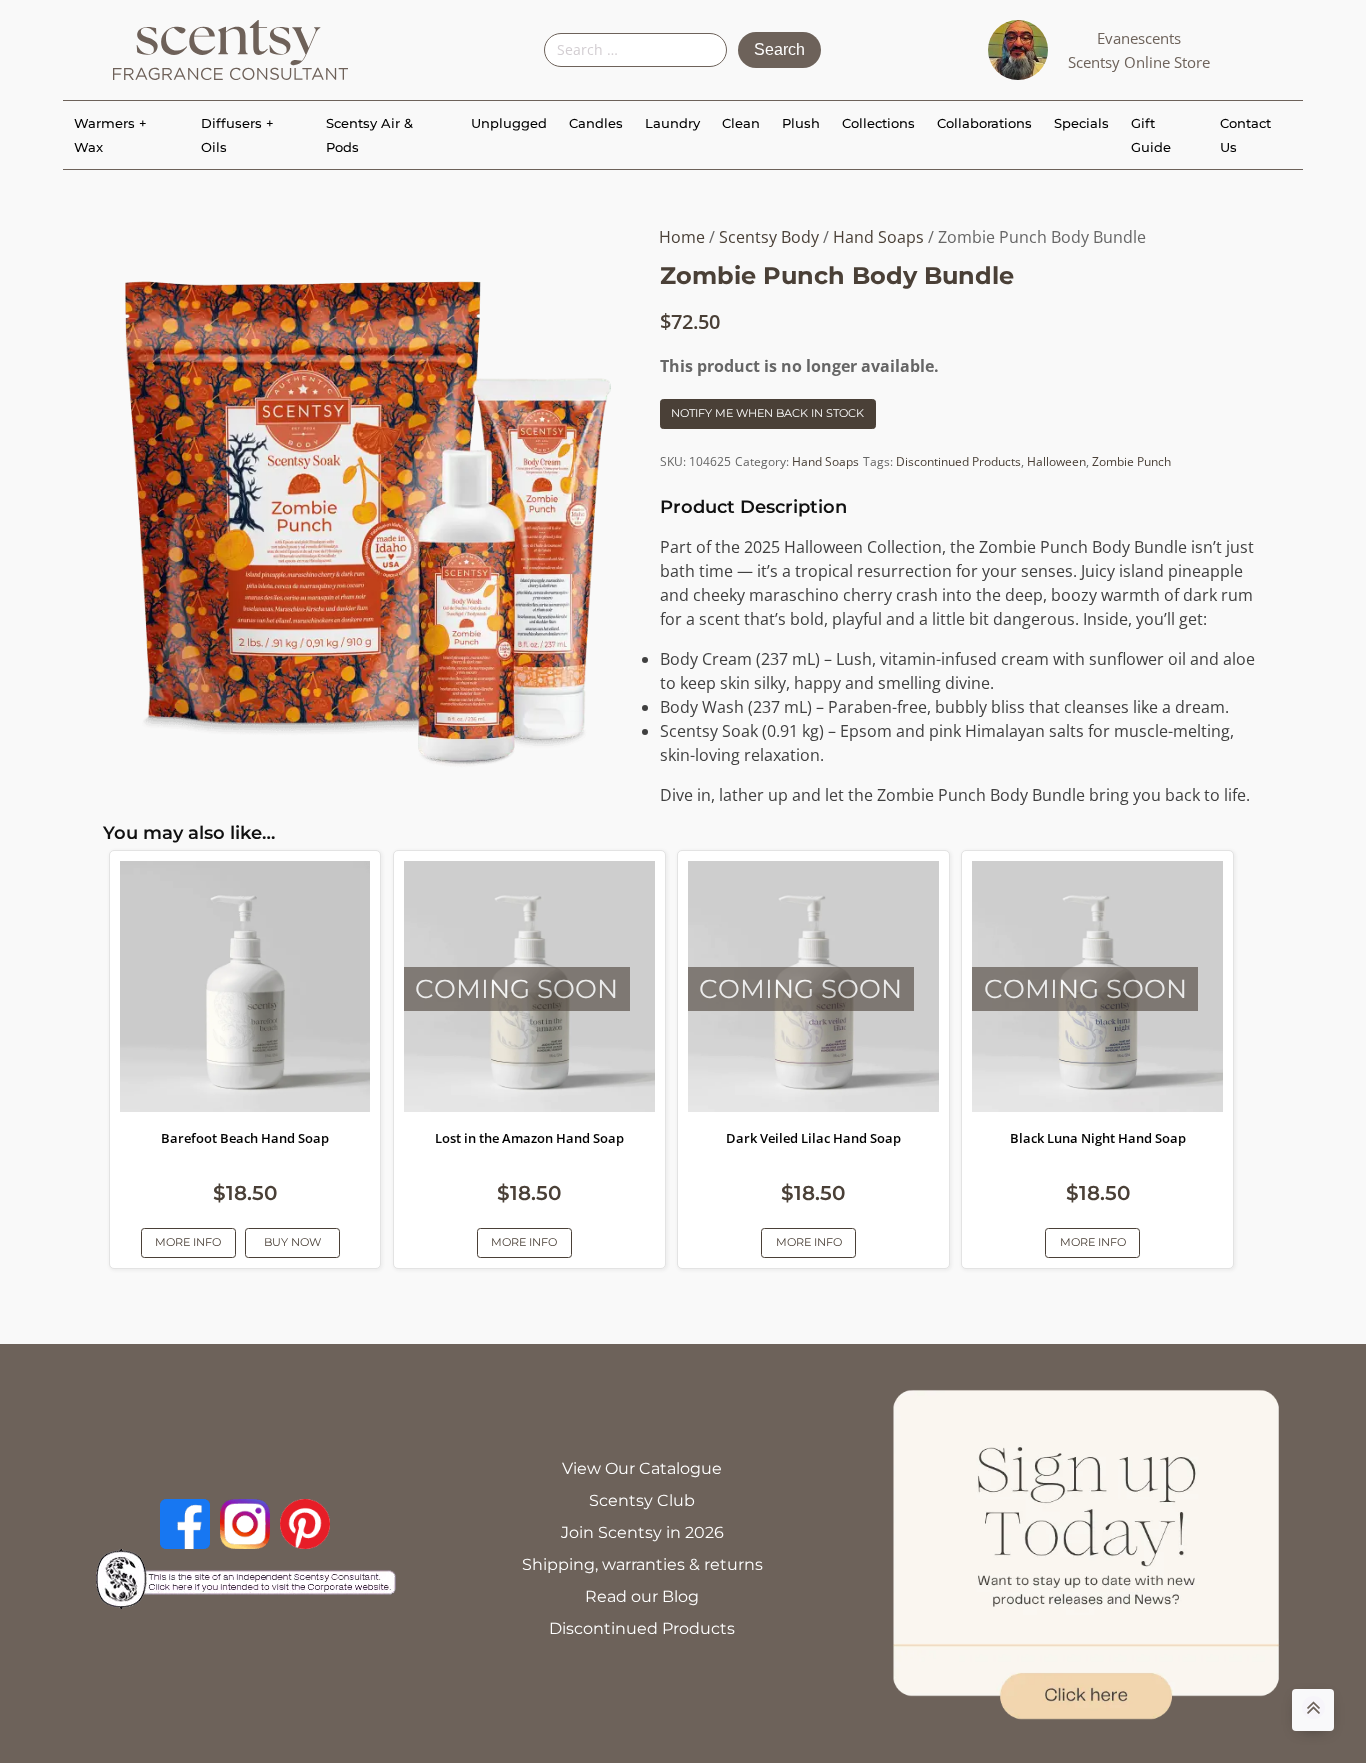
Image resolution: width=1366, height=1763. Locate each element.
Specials (1081, 123)
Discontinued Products (958, 461)
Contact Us (1245, 135)
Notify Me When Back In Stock (767, 413)
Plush (801, 123)
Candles (596, 123)
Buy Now (292, 1242)
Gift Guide (1151, 135)
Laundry (672, 123)
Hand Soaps (878, 237)
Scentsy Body (769, 237)
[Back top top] (1313, 1710)
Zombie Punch (1131, 461)
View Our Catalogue (642, 1468)
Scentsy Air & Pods (369, 135)
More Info (188, 1242)
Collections (878, 123)
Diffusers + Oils (237, 135)
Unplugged (509, 123)
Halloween (1056, 461)
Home (682, 237)
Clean (741, 123)
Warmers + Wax (110, 135)
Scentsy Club (642, 1500)
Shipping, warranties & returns (642, 1564)
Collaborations (984, 123)
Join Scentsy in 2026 (642, 1532)
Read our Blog (642, 1596)
